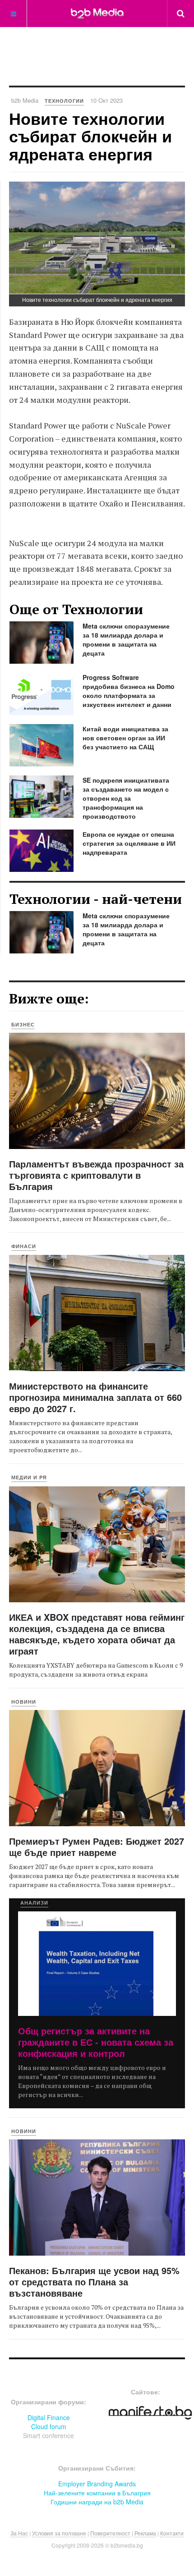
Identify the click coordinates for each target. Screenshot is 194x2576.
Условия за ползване (59, 2533)
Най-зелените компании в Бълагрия (97, 2493)
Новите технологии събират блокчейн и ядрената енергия (90, 136)
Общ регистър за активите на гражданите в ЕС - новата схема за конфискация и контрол (96, 2042)
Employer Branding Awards (97, 2484)
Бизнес (23, 1024)
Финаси (24, 1246)
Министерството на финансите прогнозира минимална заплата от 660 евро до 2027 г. (95, 1397)
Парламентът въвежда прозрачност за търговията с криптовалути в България (96, 1175)
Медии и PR (29, 1477)
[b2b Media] (97, 13)
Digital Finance (49, 2417)
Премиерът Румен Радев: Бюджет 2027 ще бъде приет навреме (97, 1847)
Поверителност (110, 2533)
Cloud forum (49, 2426)
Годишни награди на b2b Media (97, 2502)
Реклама (145, 2533)
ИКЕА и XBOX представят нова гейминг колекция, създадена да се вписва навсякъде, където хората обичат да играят (97, 1634)
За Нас (19, 2533)
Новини (24, 1702)
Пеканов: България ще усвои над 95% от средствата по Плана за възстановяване (94, 2282)
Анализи (34, 1903)
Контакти (172, 2533)
